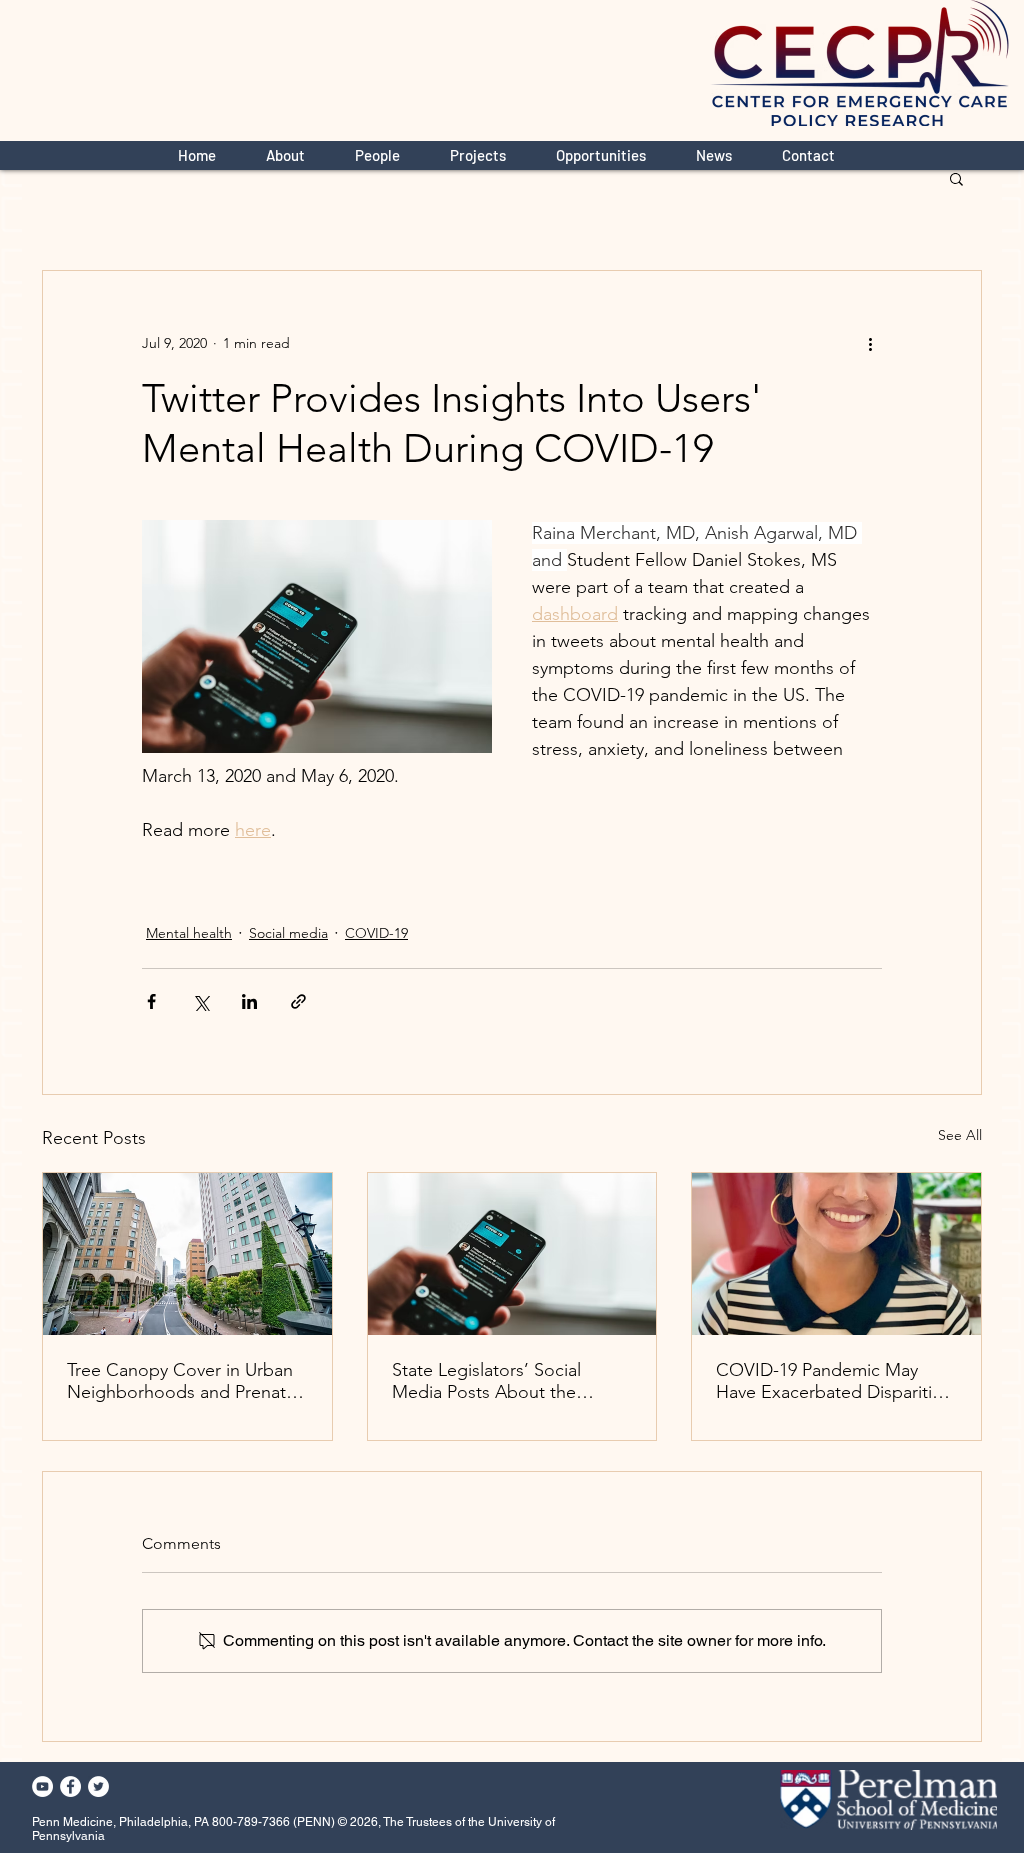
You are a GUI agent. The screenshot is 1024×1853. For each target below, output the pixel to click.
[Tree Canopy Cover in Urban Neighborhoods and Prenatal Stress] (187, 1254)
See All (960, 1135)
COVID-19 (376, 933)
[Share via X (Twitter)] (200, 1001)
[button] (956, 178)
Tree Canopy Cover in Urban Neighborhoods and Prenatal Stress (183, 1381)
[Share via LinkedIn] (249, 1001)
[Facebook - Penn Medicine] (70, 1786)
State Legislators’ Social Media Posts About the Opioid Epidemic (486, 1381)
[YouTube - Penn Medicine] (42, 1786)
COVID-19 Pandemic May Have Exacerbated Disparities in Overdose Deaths (833, 1381)
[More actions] (870, 343)
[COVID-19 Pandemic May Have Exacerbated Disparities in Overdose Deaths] (836, 1254)
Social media (288, 933)
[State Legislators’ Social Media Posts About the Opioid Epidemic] (512, 1254)
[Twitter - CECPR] (98, 1786)
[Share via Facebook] (151, 1001)
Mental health (189, 933)
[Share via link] (298, 1001)
